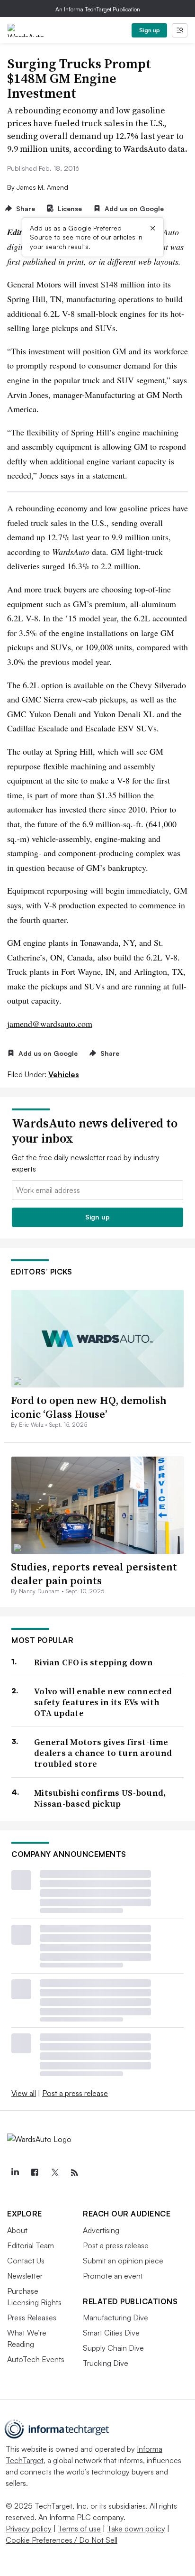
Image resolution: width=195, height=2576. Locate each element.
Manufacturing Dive (115, 2317)
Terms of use (79, 2529)
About (17, 2230)
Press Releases (32, 2317)
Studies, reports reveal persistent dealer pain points (94, 1574)
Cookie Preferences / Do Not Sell (62, 2540)
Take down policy (136, 2529)
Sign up (150, 30)
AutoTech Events (36, 2359)
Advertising (101, 2230)
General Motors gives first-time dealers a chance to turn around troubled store (103, 1753)
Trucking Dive (106, 2363)
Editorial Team (31, 2245)
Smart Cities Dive (111, 2333)
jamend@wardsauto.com (50, 1024)
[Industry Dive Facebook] (35, 2173)
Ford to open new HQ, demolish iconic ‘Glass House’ (89, 1407)
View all (24, 2093)
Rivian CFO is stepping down (93, 1662)
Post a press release (75, 2093)
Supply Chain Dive (113, 2348)
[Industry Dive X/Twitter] (54, 2173)
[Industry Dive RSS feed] (74, 2173)
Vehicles (64, 1074)
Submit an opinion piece (123, 2261)
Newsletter (25, 2276)
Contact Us (26, 2261)
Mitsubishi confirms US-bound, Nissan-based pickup (100, 1798)
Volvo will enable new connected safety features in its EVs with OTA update (103, 1702)
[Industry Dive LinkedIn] (15, 2173)
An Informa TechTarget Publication (98, 9)
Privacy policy (29, 2529)
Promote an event (113, 2276)
